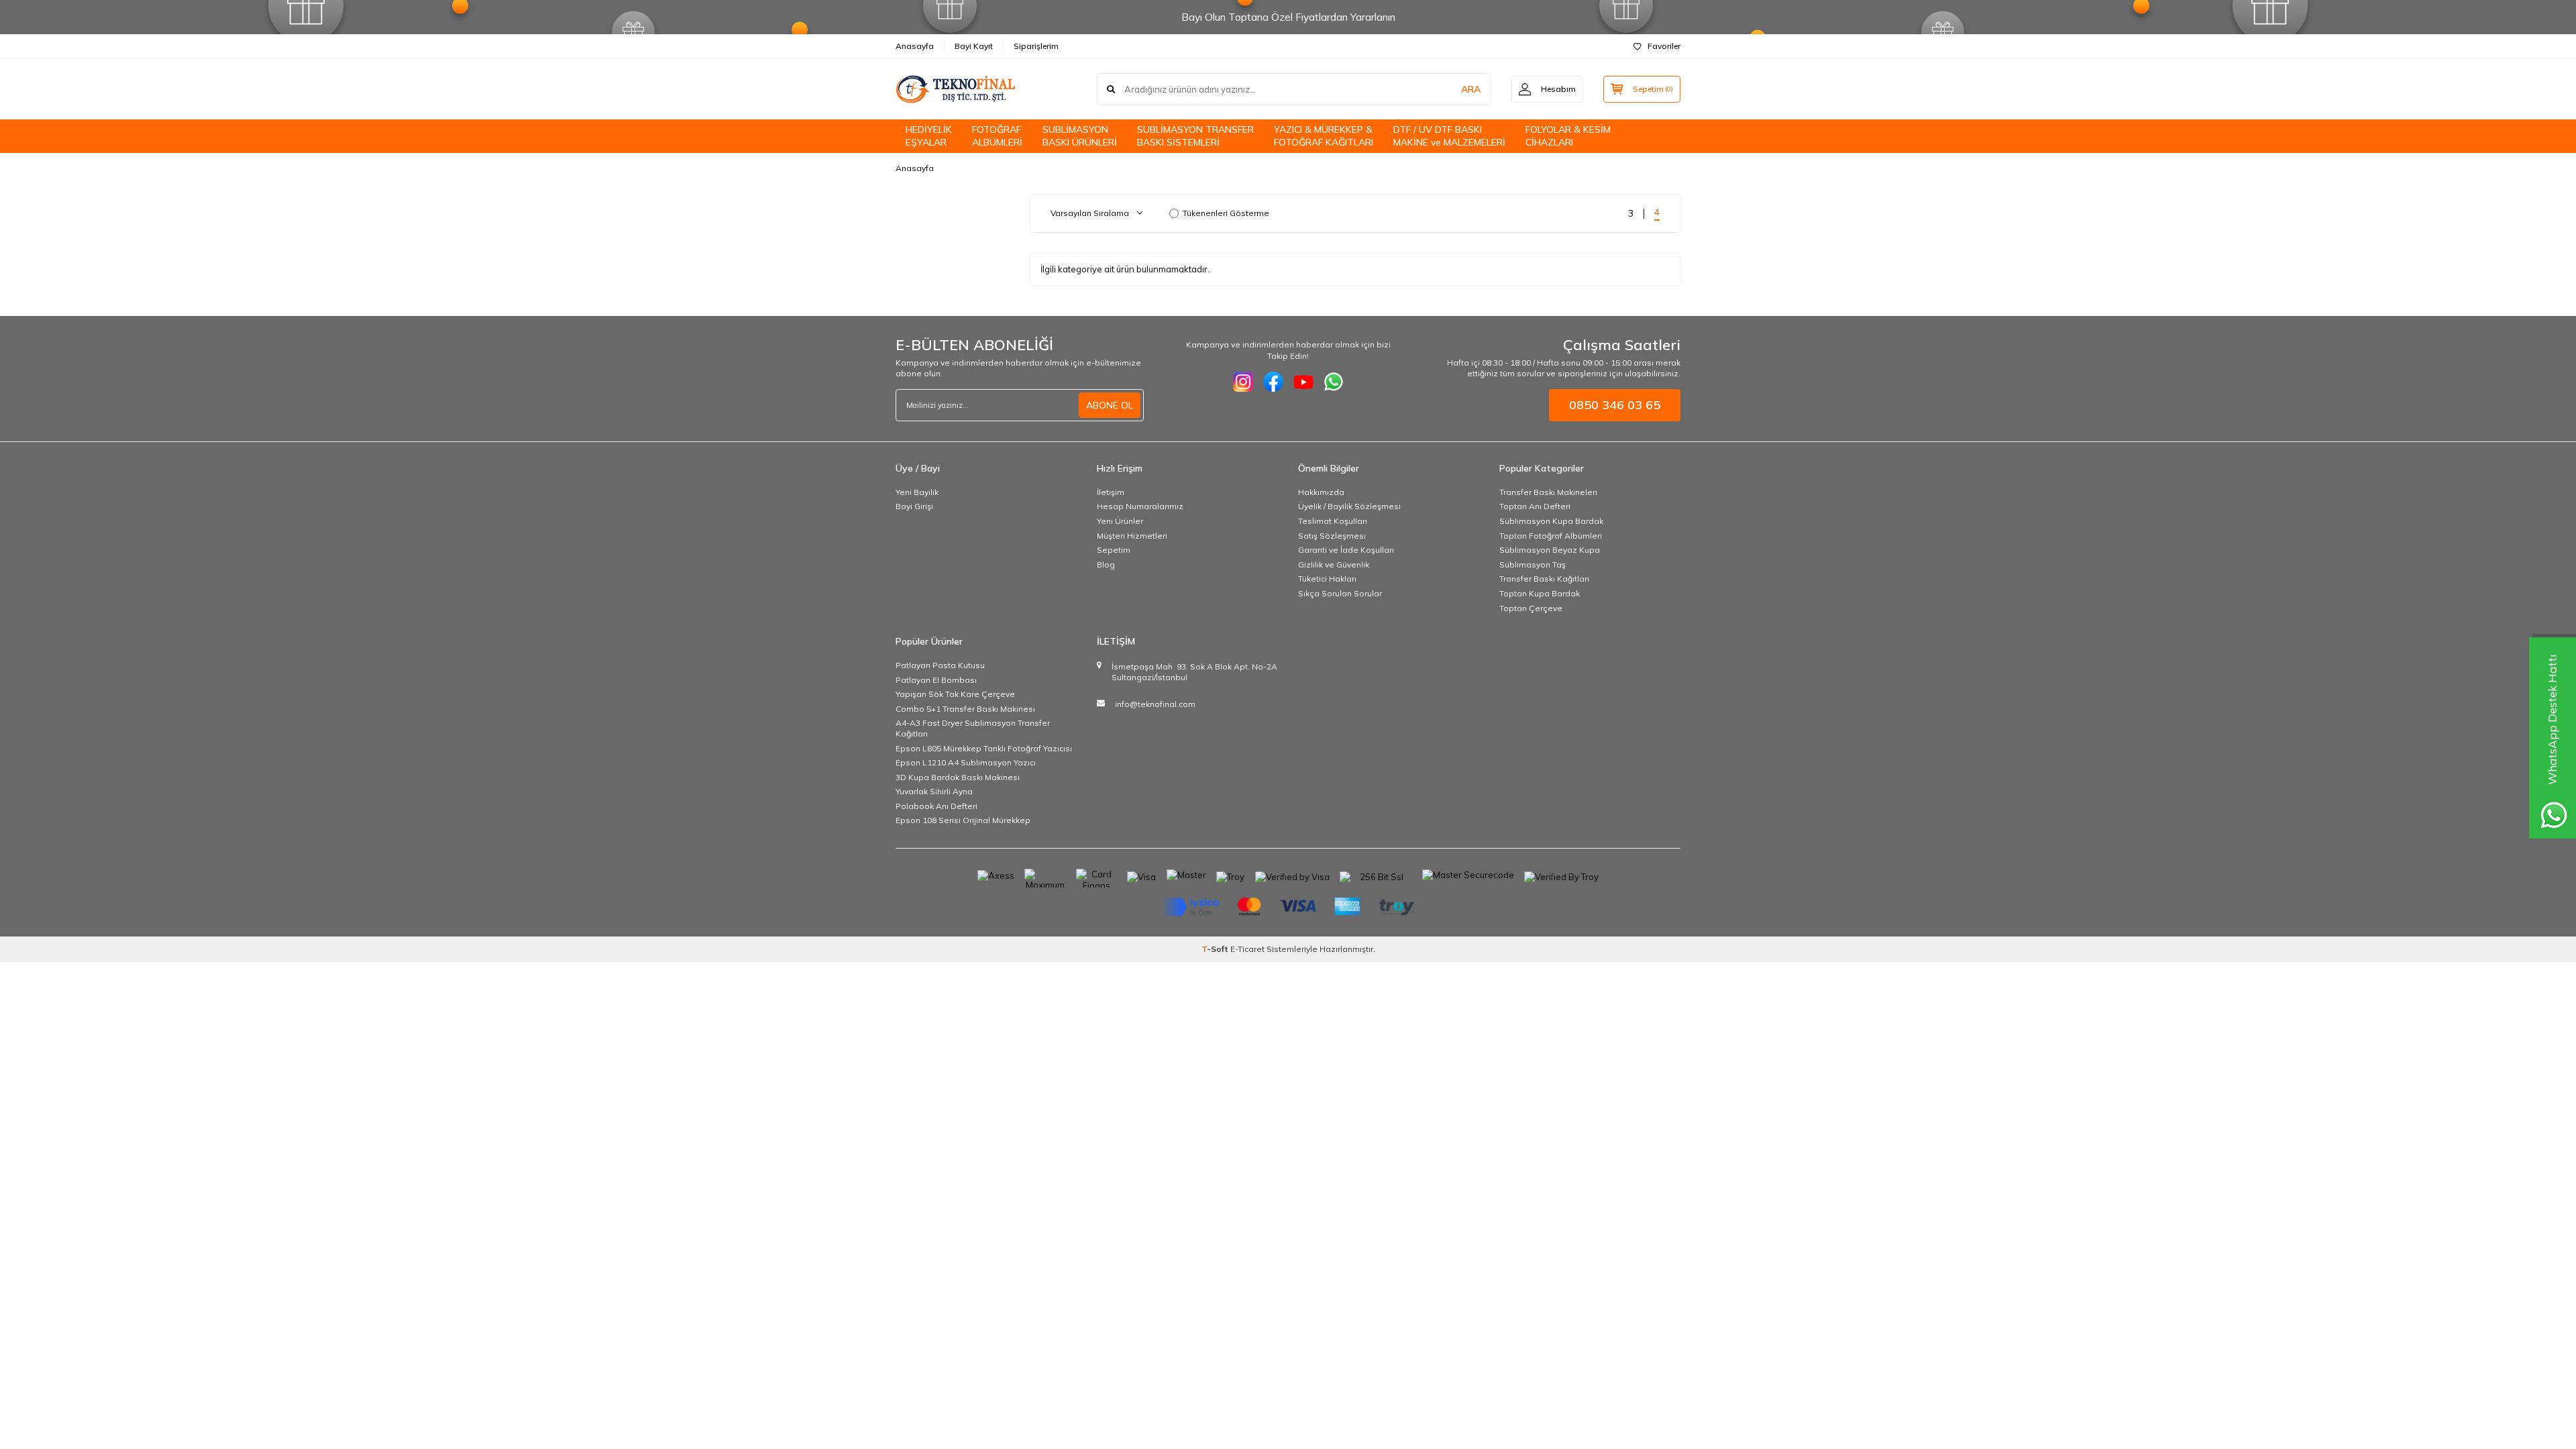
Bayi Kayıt (974, 46)
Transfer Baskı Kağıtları (1544, 579)
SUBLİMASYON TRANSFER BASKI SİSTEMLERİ (1195, 136)
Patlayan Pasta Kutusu (940, 665)
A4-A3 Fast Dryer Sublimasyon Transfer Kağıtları (973, 728)
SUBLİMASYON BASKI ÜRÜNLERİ (1080, 136)
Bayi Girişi (914, 506)
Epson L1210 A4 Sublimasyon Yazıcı (966, 762)
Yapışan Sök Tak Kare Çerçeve (955, 694)
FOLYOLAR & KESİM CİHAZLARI (1568, 136)
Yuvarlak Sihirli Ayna (934, 791)
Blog (1106, 565)
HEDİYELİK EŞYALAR (929, 136)
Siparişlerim (1036, 46)
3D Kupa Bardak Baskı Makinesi (958, 777)
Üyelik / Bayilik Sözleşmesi (1349, 506)
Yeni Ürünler (1120, 521)
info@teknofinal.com (1155, 704)
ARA (1471, 89)
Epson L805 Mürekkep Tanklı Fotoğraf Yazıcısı (984, 748)
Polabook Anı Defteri (936, 806)
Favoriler (1664, 46)
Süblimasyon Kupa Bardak (1551, 521)
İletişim (1111, 492)
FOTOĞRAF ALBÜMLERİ (997, 136)
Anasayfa (915, 46)
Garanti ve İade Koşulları (1346, 550)
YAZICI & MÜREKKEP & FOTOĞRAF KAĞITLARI (1324, 136)
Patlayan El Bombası (936, 680)
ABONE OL (1110, 405)
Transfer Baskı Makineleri (1548, 492)
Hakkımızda (1321, 492)
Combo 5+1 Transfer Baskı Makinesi (965, 709)
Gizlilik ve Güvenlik (1334, 565)
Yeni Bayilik (917, 492)
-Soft (1216, 949)
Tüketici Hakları (1327, 579)
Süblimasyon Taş (1533, 565)
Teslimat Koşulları (1333, 521)
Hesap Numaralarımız (1140, 506)
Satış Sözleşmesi (1332, 536)
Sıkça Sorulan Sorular (1340, 593)
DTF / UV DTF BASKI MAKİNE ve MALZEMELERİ (1449, 136)
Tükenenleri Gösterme (1226, 213)
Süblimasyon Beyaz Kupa (1550, 550)
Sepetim (1114, 550)
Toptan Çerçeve (1531, 608)
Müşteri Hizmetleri (1132, 536)
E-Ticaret (1247, 949)
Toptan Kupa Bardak (1540, 593)
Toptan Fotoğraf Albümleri (1551, 536)
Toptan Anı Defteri (1535, 506)
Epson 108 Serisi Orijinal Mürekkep (963, 820)
